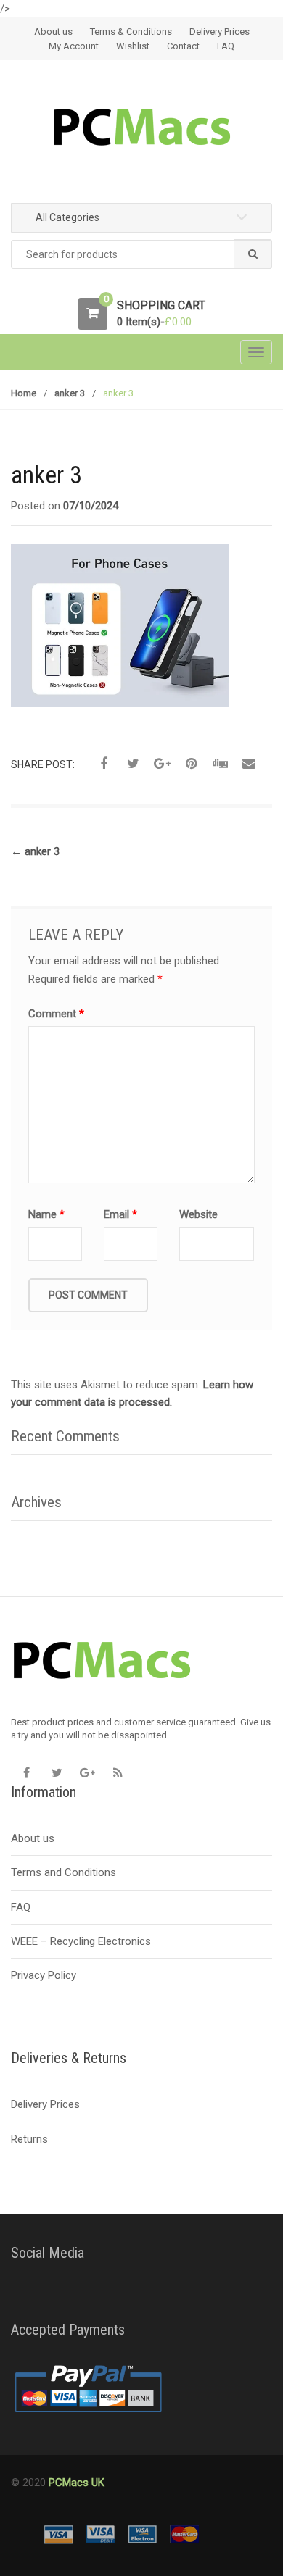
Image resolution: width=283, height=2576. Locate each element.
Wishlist (133, 46)
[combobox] (141, 255)
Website (198, 1214)
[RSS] (118, 1772)
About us (53, 32)
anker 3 (70, 393)
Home (24, 393)
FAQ (226, 46)
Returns (29, 2139)
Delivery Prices (220, 32)
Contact (183, 46)
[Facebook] (26, 1772)
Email (120, 1214)
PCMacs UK (75, 2483)
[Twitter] (57, 1772)
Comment (56, 1014)
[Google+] (87, 1772)
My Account (74, 46)
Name (46, 1214)
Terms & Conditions (131, 32)
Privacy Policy (44, 1975)
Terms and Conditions (63, 1872)
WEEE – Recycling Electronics (81, 1941)
